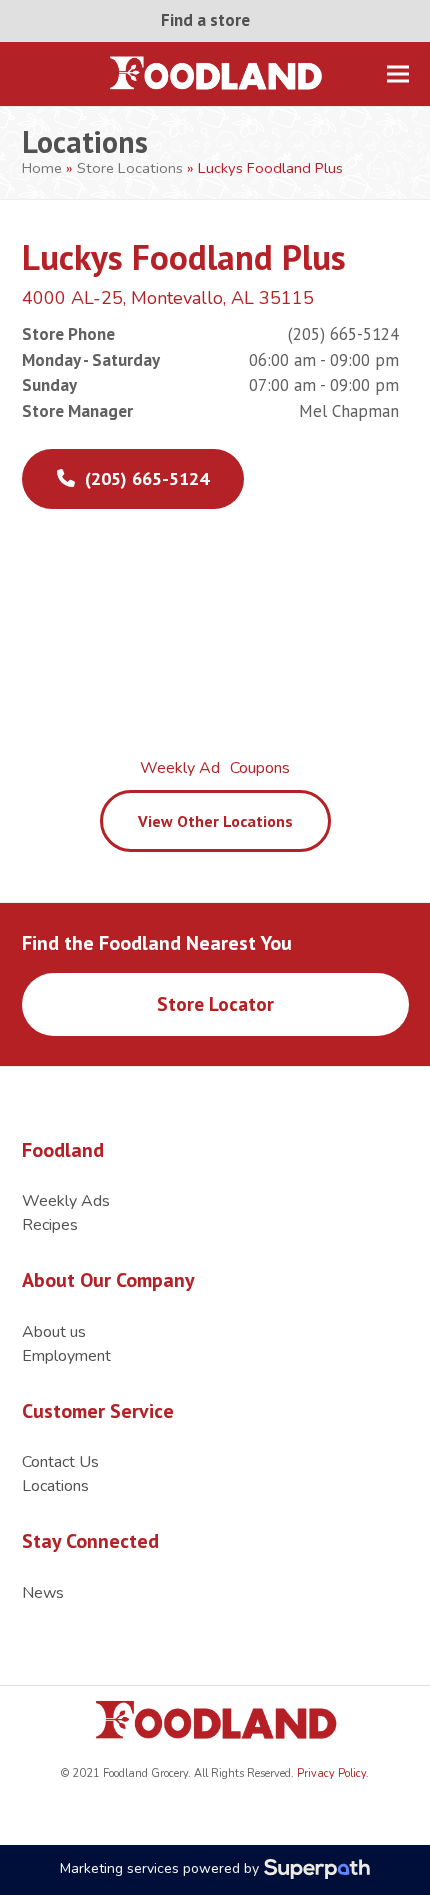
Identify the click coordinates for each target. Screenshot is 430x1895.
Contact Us (60, 1462)
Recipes (50, 1225)
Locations (55, 1486)
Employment (66, 1356)
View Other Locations (215, 821)
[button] (398, 73)
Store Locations (130, 168)
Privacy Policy (330, 1773)
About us (54, 1332)
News (43, 1593)
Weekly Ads (66, 1201)
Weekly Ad (180, 768)
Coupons (260, 768)
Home (42, 168)
